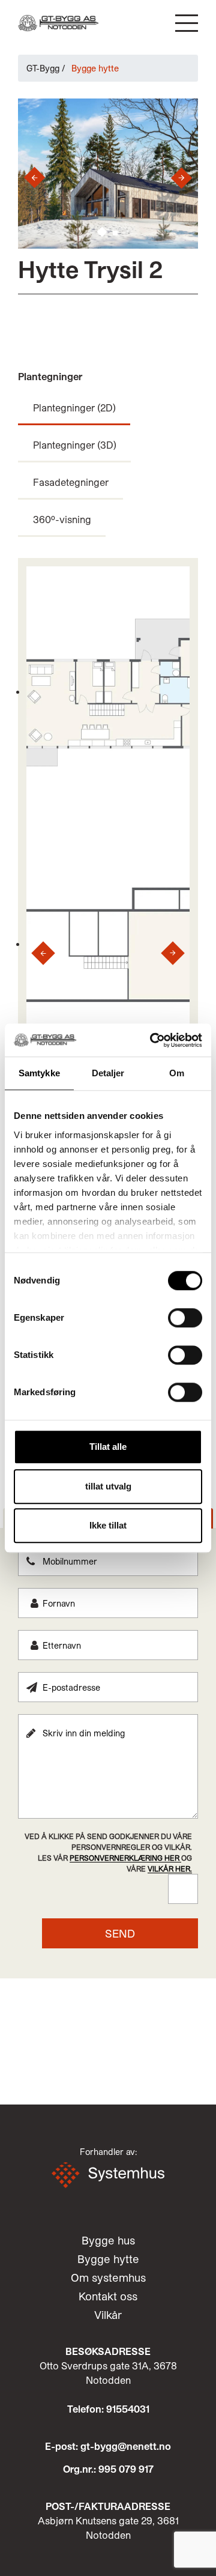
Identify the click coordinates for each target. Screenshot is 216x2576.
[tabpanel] (108, 1747)
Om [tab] (177, 1073)
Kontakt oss (108, 2296)
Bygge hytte (108, 2259)
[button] (187, 23)
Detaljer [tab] (108, 1073)
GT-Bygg (43, 68)
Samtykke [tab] (39, 1073)
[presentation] (30, 178)
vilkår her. (170, 1868)
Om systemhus (108, 2277)
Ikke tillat (108, 1525)
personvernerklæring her (125, 1858)
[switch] (185, 1318)
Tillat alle (108, 1447)
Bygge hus (108, 2240)
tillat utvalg (108, 1486)
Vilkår (108, 2315)
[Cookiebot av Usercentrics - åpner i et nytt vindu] (152, 1040)
